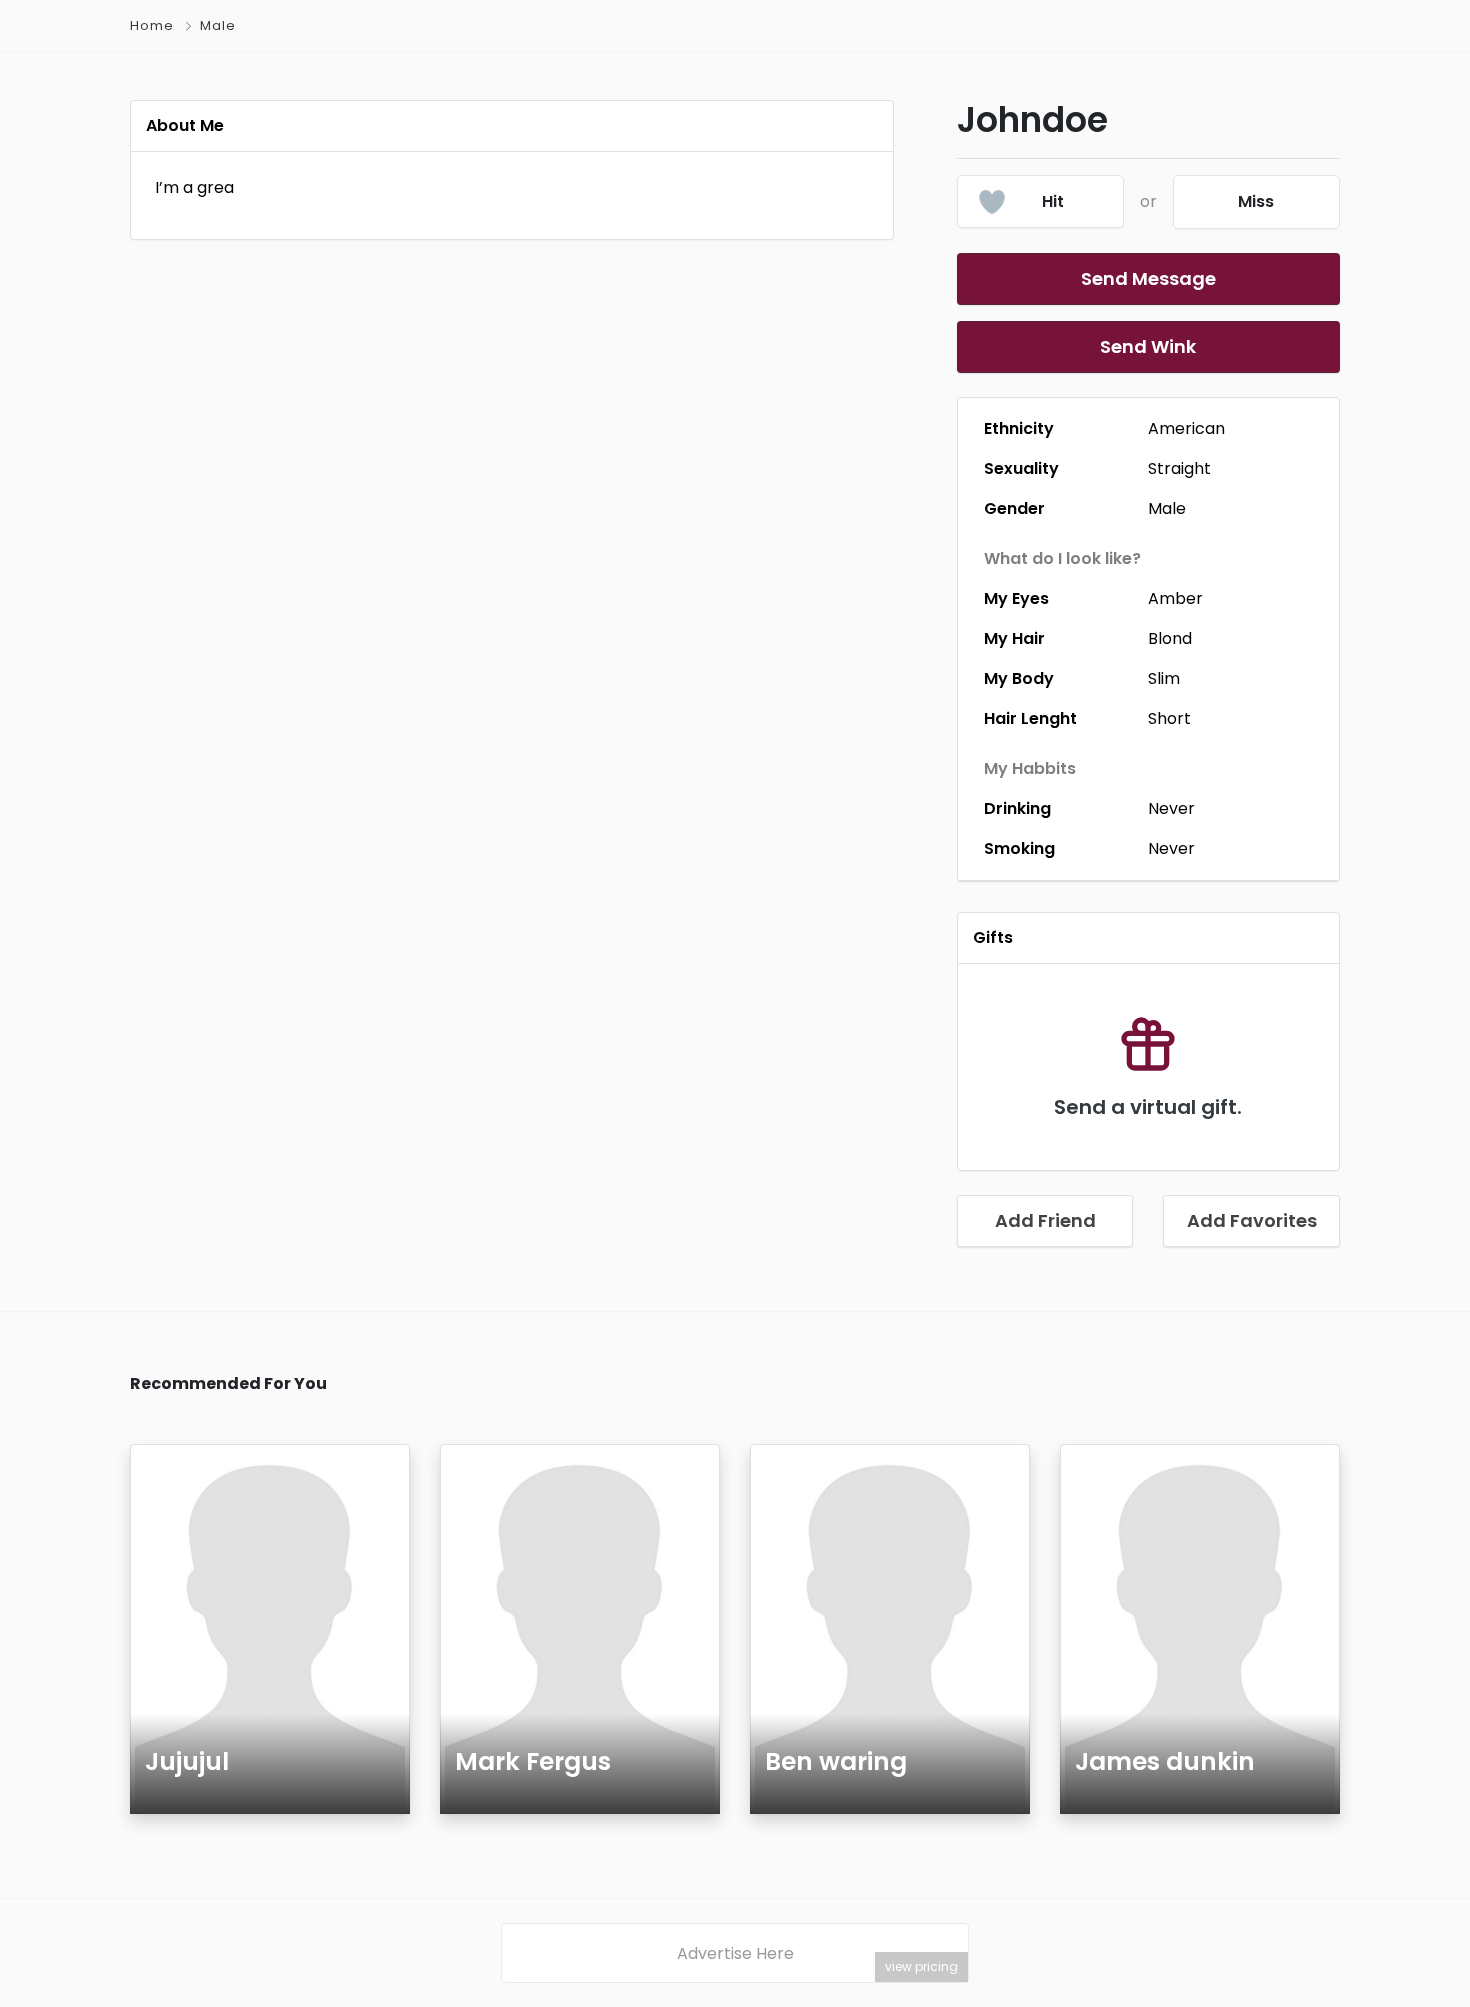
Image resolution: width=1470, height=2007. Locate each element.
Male (218, 25)
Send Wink (1148, 346)
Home (152, 25)
